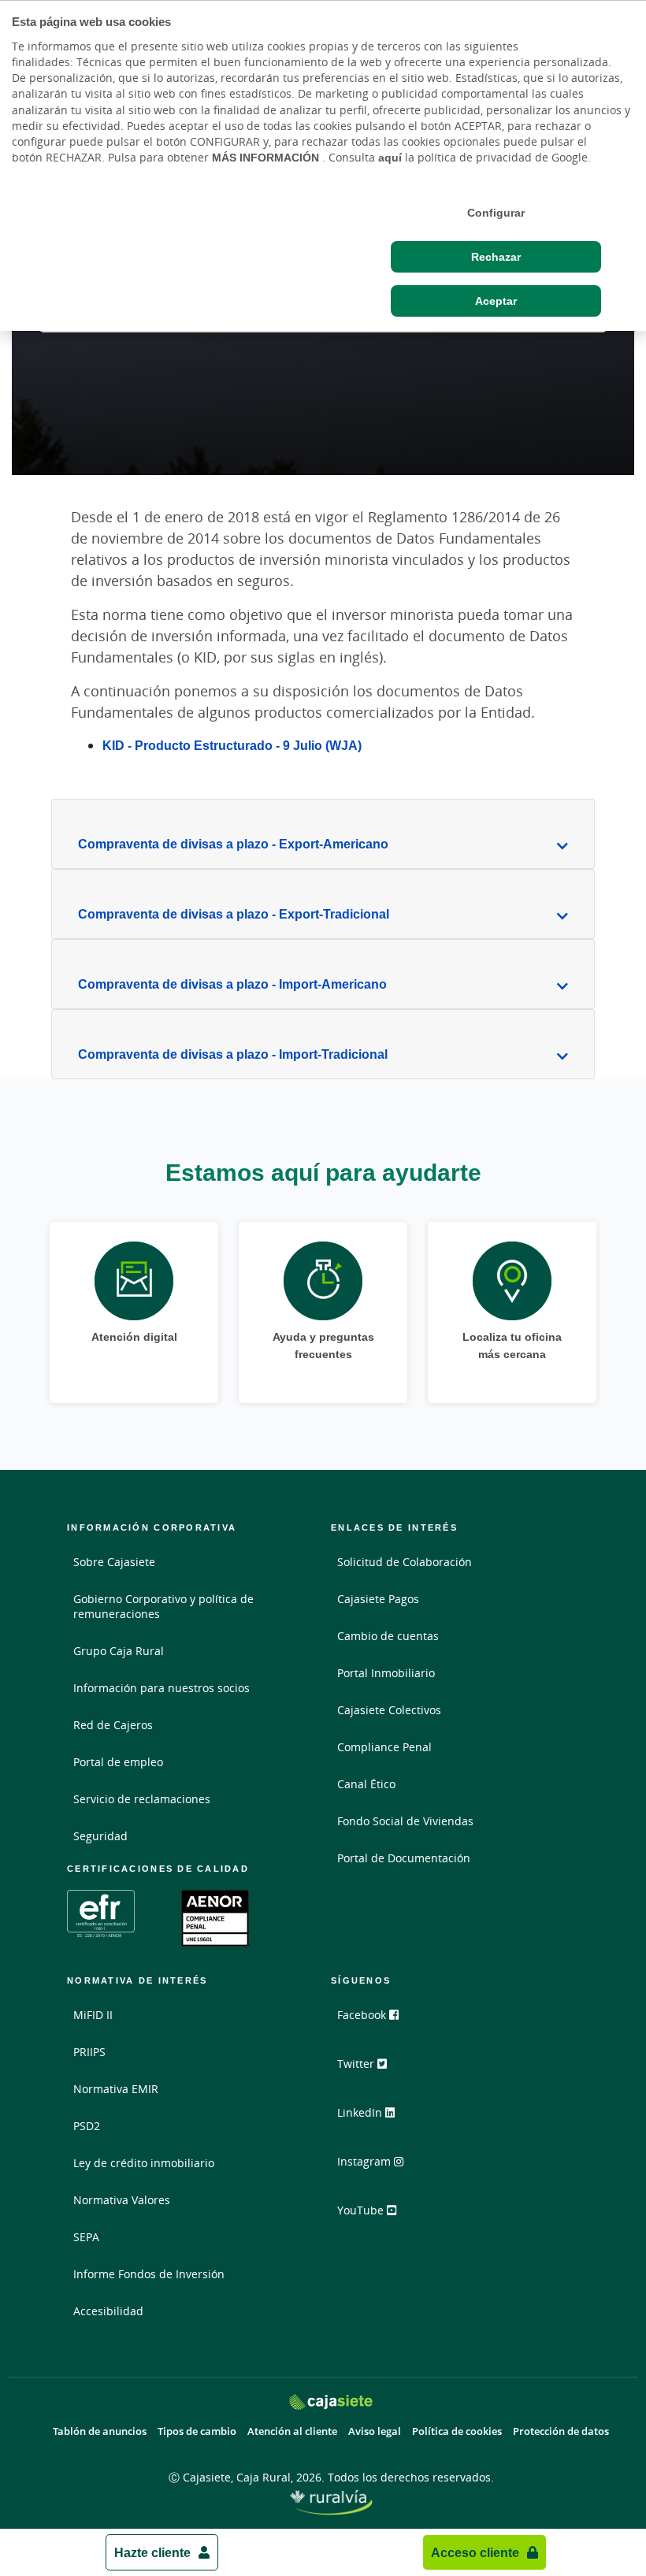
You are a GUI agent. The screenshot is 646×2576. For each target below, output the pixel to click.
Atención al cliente (292, 2431)
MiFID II (93, 2015)
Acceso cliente (475, 2552)
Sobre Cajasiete (114, 1562)
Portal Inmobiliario (386, 1673)
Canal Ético (366, 1784)
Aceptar (496, 301)
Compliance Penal (384, 1747)
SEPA (86, 2237)
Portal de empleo (118, 1762)
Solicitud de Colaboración (405, 1562)
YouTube (362, 2210)
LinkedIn (361, 2112)
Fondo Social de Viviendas (405, 1821)
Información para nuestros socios (161, 1688)
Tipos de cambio (197, 2431)
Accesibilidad (108, 2311)
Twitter (357, 2064)
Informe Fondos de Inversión (149, 2274)
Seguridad (100, 1836)
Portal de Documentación (404, 1858)
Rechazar (496, 257)
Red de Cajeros (113, 1725)
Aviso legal (375, 2431)
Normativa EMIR (116, 2089)
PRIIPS (89, 2052)
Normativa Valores (122, 2200)
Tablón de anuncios (100, 2431)
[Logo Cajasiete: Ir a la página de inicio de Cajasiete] (331, 2402)
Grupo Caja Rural (119, 1651)
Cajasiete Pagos (378, 1599)
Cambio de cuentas (388, 1636)
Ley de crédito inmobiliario (144, 2163)
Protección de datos (561, 2431)
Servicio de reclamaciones (142, 1799)
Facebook (363, 2015)
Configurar (496, 213)
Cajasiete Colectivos (389, 1710)
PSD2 (87, 2126)
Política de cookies (457, 2431)
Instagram (366, 2161)
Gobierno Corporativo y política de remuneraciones (163, 1606)
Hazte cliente (152, 2552)
